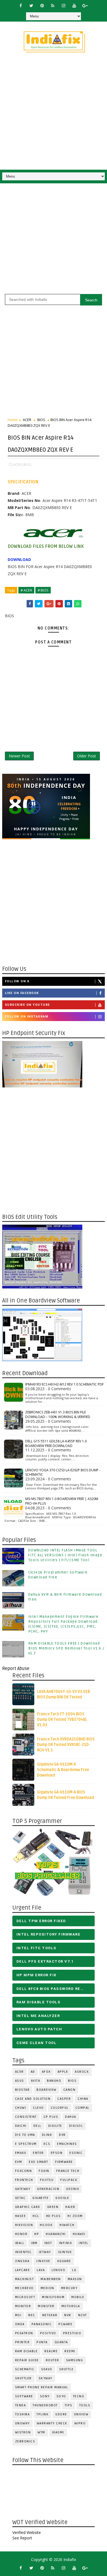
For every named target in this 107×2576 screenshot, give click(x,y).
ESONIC (76, 2153)
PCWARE (65, 2324)
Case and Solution (33, 2099)
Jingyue (43, 2261)
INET (48, 2243)
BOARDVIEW (47, 2090)
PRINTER (22, 2342)
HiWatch (67, 2225)
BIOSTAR (22, 2090)
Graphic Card (28, 2207)
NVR (68, 2315)
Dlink (47, 2135)
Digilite (55, 2126)
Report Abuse (16, 1669)
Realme (51, 2351)
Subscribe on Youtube (27, 1005)
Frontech (24, 2180)
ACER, (18, 464)
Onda (20, 2324)
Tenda (21, 2405)
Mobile (78, 2297)
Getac (20, 2198)
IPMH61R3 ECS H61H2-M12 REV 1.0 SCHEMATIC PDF (64, 1384)
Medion (47, 2288)
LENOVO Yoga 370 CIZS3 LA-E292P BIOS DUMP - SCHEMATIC (63, 1472)
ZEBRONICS (25, 2441)
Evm (19, 2162)
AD (33, 2072)
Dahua (71, 2117)
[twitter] (31, 5)
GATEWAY (23, 2189)
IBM (34, 2243)
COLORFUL (60, 2108)
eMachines (67, 2144)
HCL (36, 2216)
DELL (37, 2126)
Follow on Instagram (27, 1017)
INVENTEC (23, 2252)
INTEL (84, 2243)
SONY (45, 2396)
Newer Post (19, 756)
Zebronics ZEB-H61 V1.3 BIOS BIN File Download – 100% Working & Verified (58, 1415)
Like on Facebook (22, 993)
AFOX (46, 2072)
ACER (27, 420)
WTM (41, 2432)
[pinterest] (42, 5)
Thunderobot (45, 2405)
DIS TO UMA (25, 2135)
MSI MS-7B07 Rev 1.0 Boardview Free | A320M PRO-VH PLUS (62, 1501)
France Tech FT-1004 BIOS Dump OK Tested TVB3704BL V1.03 (62, 1719)
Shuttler (23, 2378)
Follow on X (17, 981)
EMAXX (21, 2153)
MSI (18, 2315)
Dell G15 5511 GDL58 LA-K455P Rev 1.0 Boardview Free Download (56, 1443)
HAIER (70, 2207)
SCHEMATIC (25, 2369)
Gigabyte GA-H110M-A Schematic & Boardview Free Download (63, 1770)
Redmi (70, 2351)
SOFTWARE (24, 2396)
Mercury (69, 2288)
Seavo (47, 2369)
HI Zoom (75, 2216)
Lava (41, 2270)
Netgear (50, 2315)
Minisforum (53, 2297)
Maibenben (51, 2279)
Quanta (61, 2342)
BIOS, (28, 464)
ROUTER (53, 2360)
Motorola (71, 2306)
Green (53, 2207)
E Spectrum (26, 2144)
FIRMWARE (64, 2162)
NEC (32, 2315)
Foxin (44, 2171)
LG (74, 2270)
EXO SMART (39, 2162)
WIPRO (80, 2423)
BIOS (41, 420)
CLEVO (38, 2108)
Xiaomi (58, 2432)
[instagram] (63, 5)
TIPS (69, 2405)
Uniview (81, 2414)
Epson (57, 2153)
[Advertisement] (54, 114)
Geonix (73, 2189)
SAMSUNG (75, 2360)
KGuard (64, 2261)
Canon (70, 2090)
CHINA (83, 2099)
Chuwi (21, 2108)
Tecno (79, 2396)
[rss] (53, 5)
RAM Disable (26, 2351)
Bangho (54, 2081)
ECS (47, 2144)
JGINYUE (65, 2252)
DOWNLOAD (19, 559)
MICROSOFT (25, 2297)
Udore (61, 2414)
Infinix (66, 2243)
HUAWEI (79, 2234)
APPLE (63, 2072)
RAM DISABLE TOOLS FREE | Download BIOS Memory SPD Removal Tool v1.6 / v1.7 (67, 1648)
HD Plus (54, 2216)
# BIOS (43, 590)
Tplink (43, 2414)
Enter (38, 2153)
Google (62, 2198)
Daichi (21, 2126)
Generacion (48, 2189)
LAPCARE (23, 2270)
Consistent (26, 2117)
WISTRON (23, 2432)
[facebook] (21, 5)
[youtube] (74, 5)
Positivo (48, 2333)
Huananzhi (56, 2234)
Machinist (25, 2279)
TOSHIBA (22, 2414)
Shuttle (67, 2369)
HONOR (21, 2234)
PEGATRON (24, 2333)
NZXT (83, 2315)
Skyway (46, 2378)
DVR (62, 2135)
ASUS (20, 2081)
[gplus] (85, 5)
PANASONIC (42, 2324)
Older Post (87, 756)
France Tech (68, 2171)
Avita (36, 2081)
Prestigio (72, 2333)
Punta (42, 2342)
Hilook (46, 2225)
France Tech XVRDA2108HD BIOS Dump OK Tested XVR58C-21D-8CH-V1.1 (66, 1745)
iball (20, 2243)
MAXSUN (75, 2279)
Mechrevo (24, 2288)
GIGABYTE (40, 2198)
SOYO (61, 2396)
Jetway (45, 2252)
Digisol (76, 2126)
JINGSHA (22, 2261)
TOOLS (85, 2405)
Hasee (21, 2216)
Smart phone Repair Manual (42, 2387)
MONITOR (23, 2306)
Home (13, 420)
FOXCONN (24, 2171)
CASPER (64, 2099)
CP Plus (51, 2117)
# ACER (26, 590)
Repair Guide (27, 2360)
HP (37, 2234)
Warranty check (52, 2423)
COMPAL (82, 2108)
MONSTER (46, 2306)
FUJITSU (47, 2180)
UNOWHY (22, 2423)
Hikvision (24, 2225)
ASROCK (82, 2072)
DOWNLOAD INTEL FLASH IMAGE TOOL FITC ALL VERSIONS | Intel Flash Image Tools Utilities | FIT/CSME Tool (65, 1555)
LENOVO (58, 2270)
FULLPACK (69, 2180)
